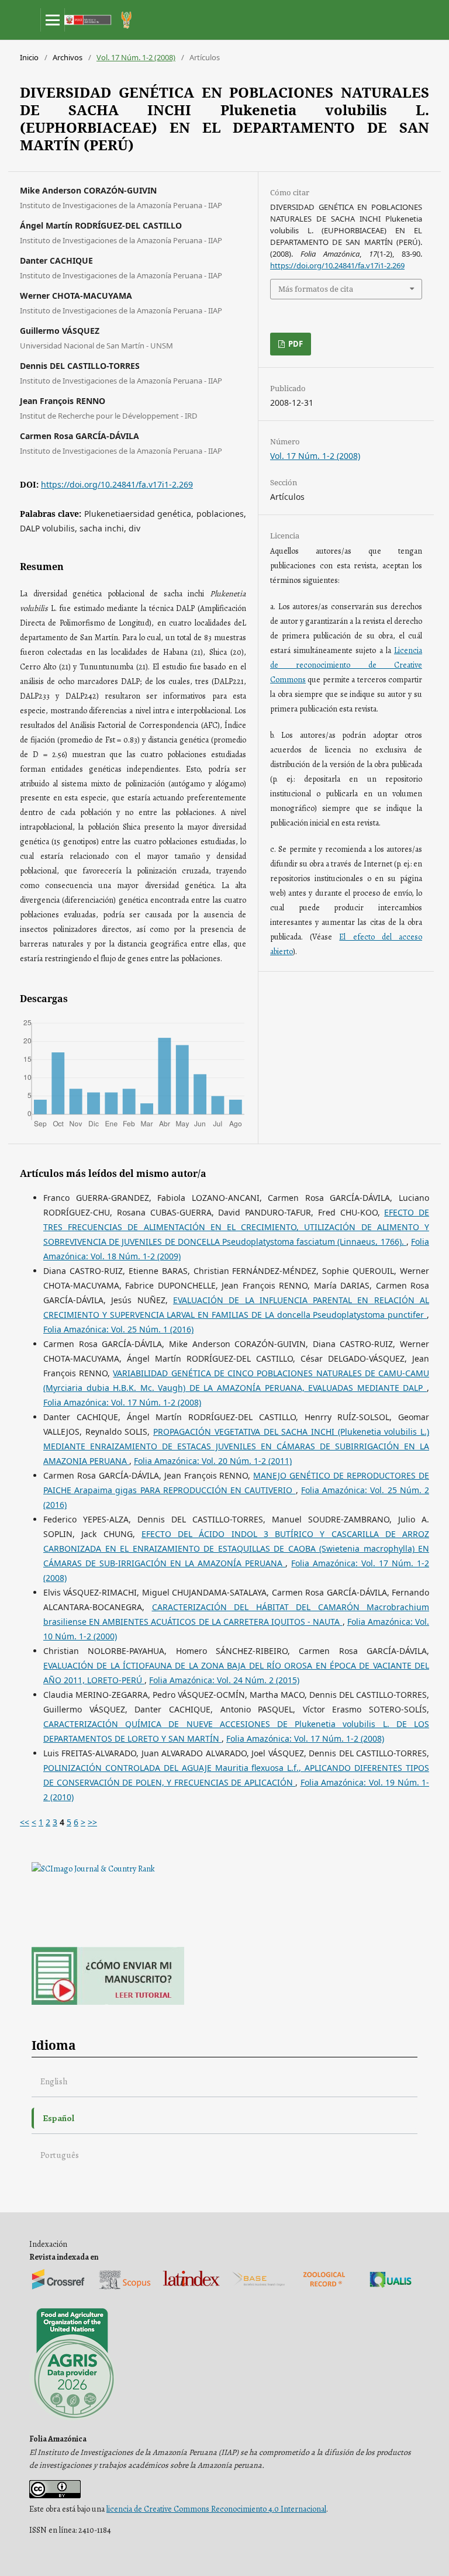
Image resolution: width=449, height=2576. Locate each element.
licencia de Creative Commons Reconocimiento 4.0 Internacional (216, 2509)
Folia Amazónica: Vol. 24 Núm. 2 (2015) (224, 1680)
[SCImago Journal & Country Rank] (93, 1869)
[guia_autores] (108, 2002)
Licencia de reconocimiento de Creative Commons (346, 665)
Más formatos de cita (316, 289)
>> (92, 1822)
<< (25, 1822)
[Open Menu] (53, 20)
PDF (295, 344)
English (54, 2081)
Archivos (68, 57)
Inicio (29, 57)
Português (60, 2155)
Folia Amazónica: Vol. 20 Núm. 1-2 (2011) (213, 1461)
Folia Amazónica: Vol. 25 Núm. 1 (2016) (118, 1329)
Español (58, 2118)
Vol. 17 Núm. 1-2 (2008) (136, 57)
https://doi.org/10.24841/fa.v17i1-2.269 (117, 484)
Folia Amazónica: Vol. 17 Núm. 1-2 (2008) (122, 1402)
